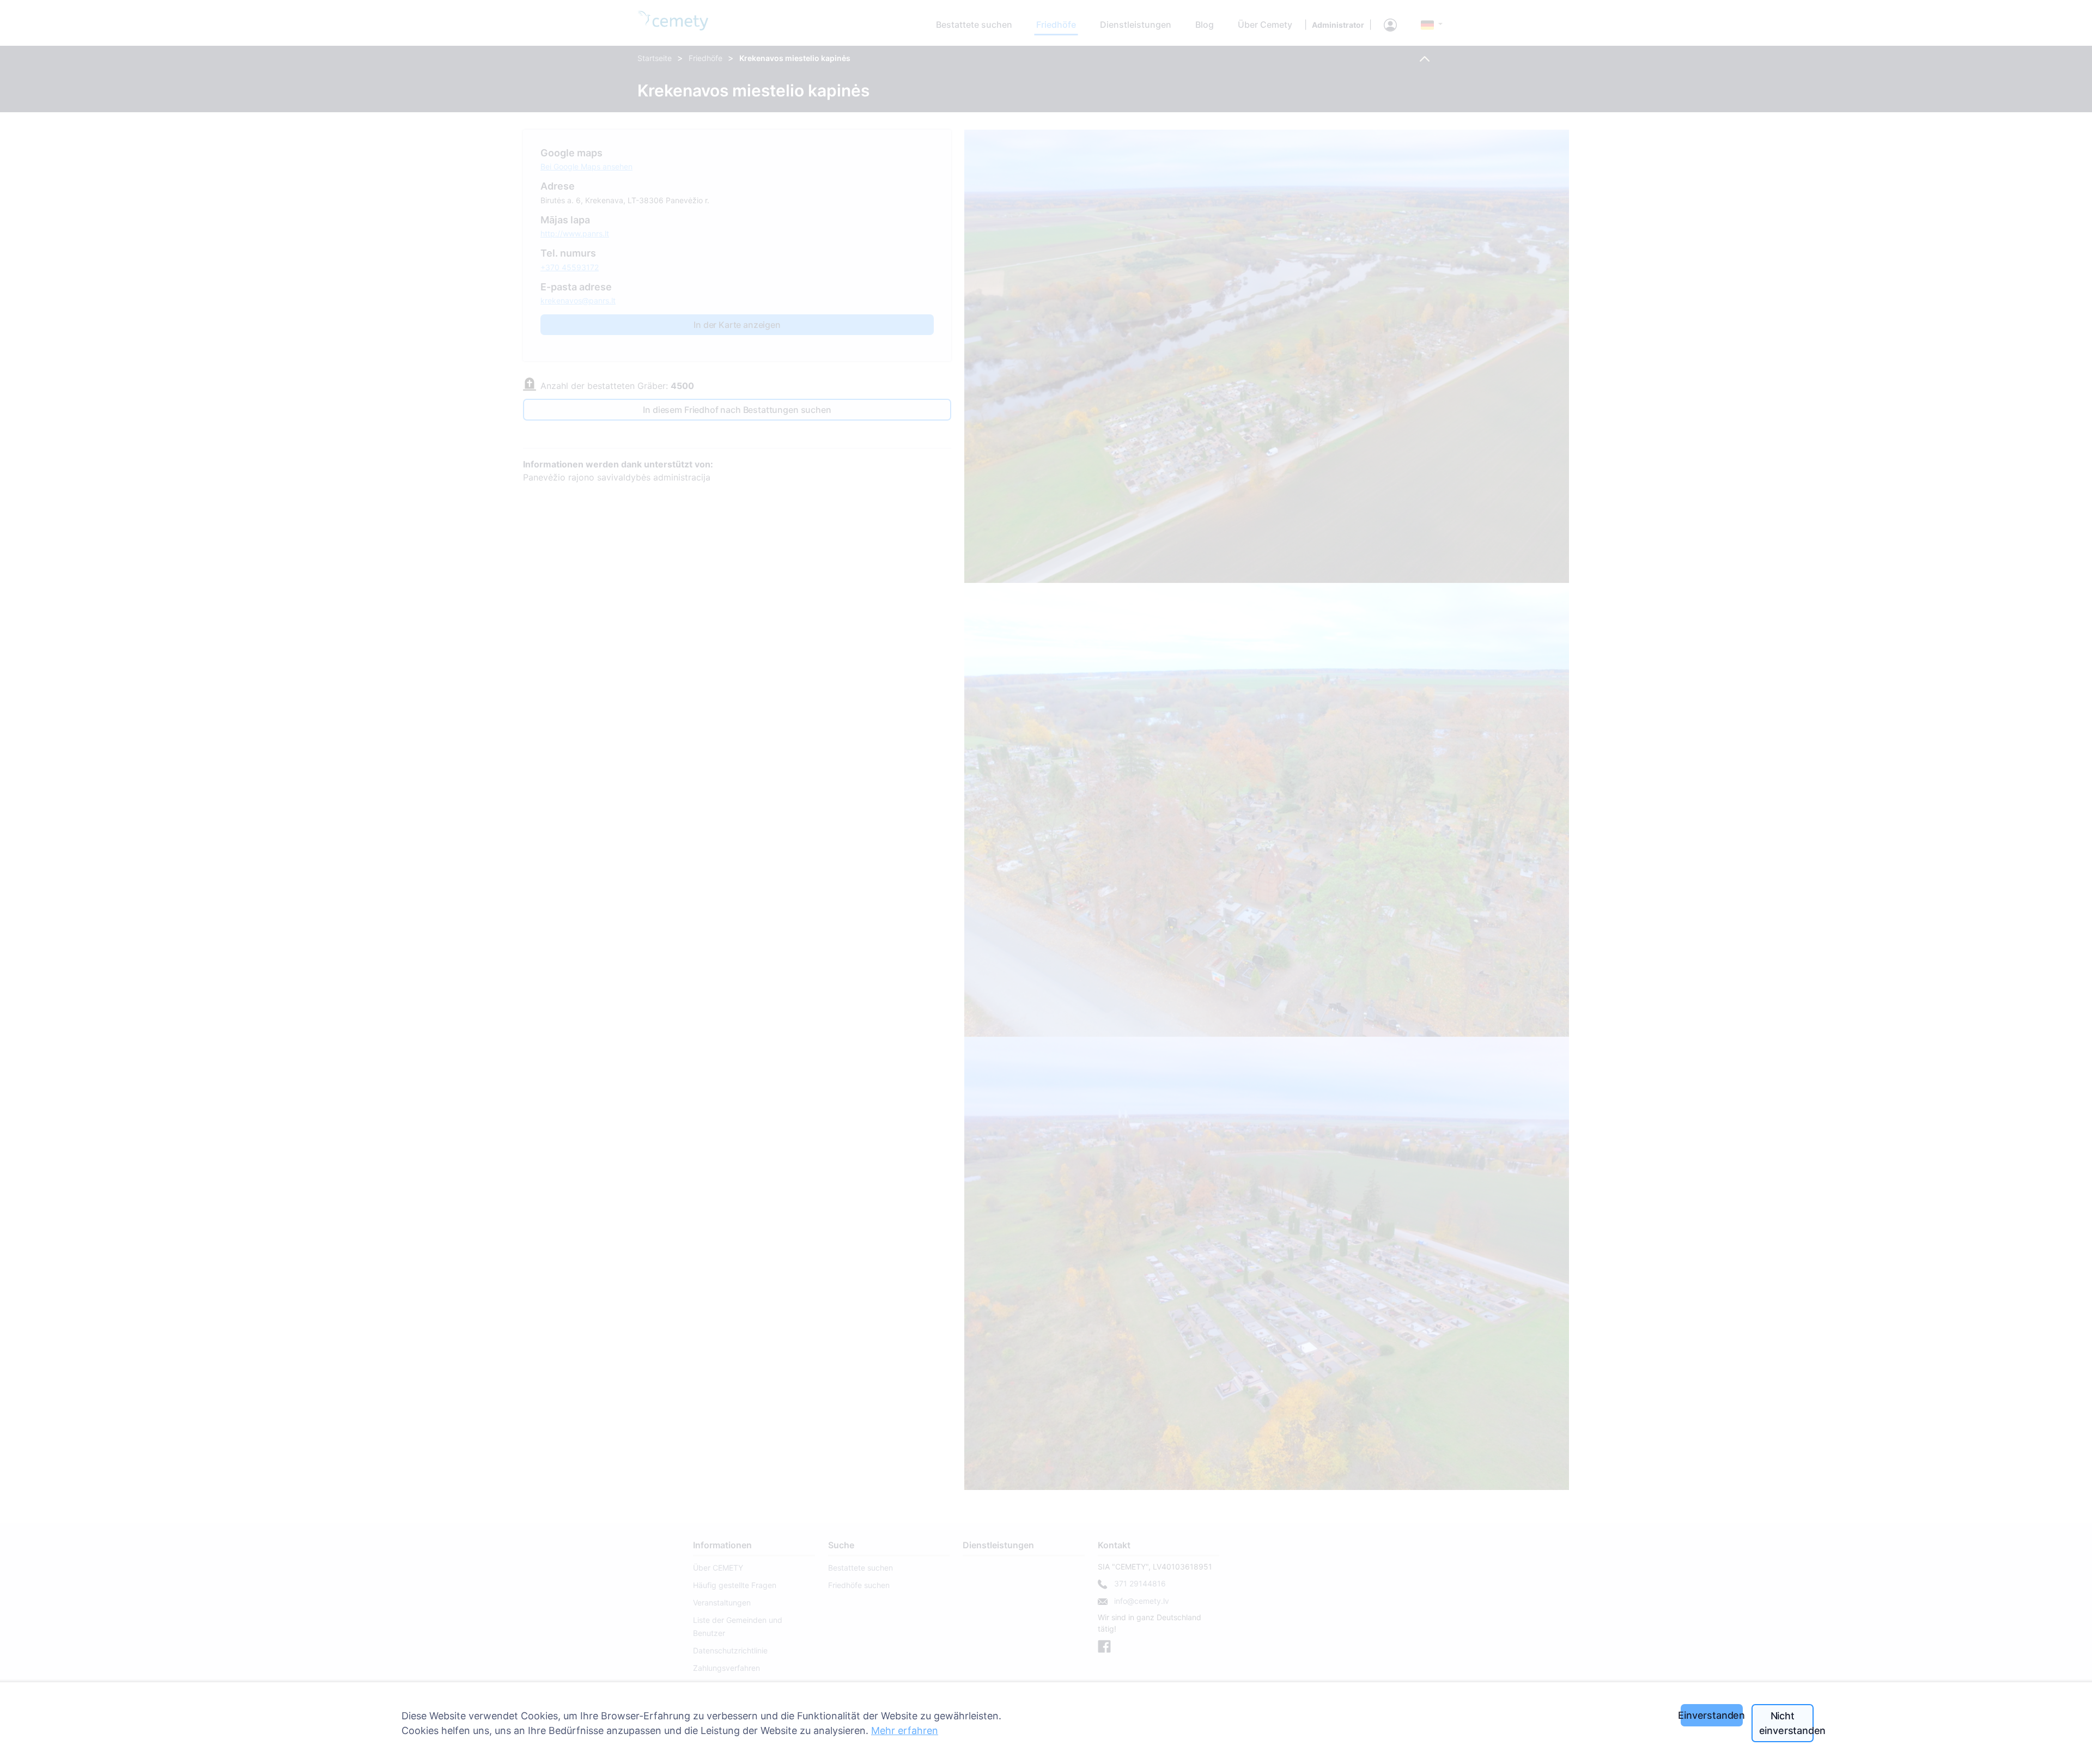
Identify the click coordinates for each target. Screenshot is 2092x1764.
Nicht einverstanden (1786, 1723)
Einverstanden (1712, 1715)
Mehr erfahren (905, 1730)
